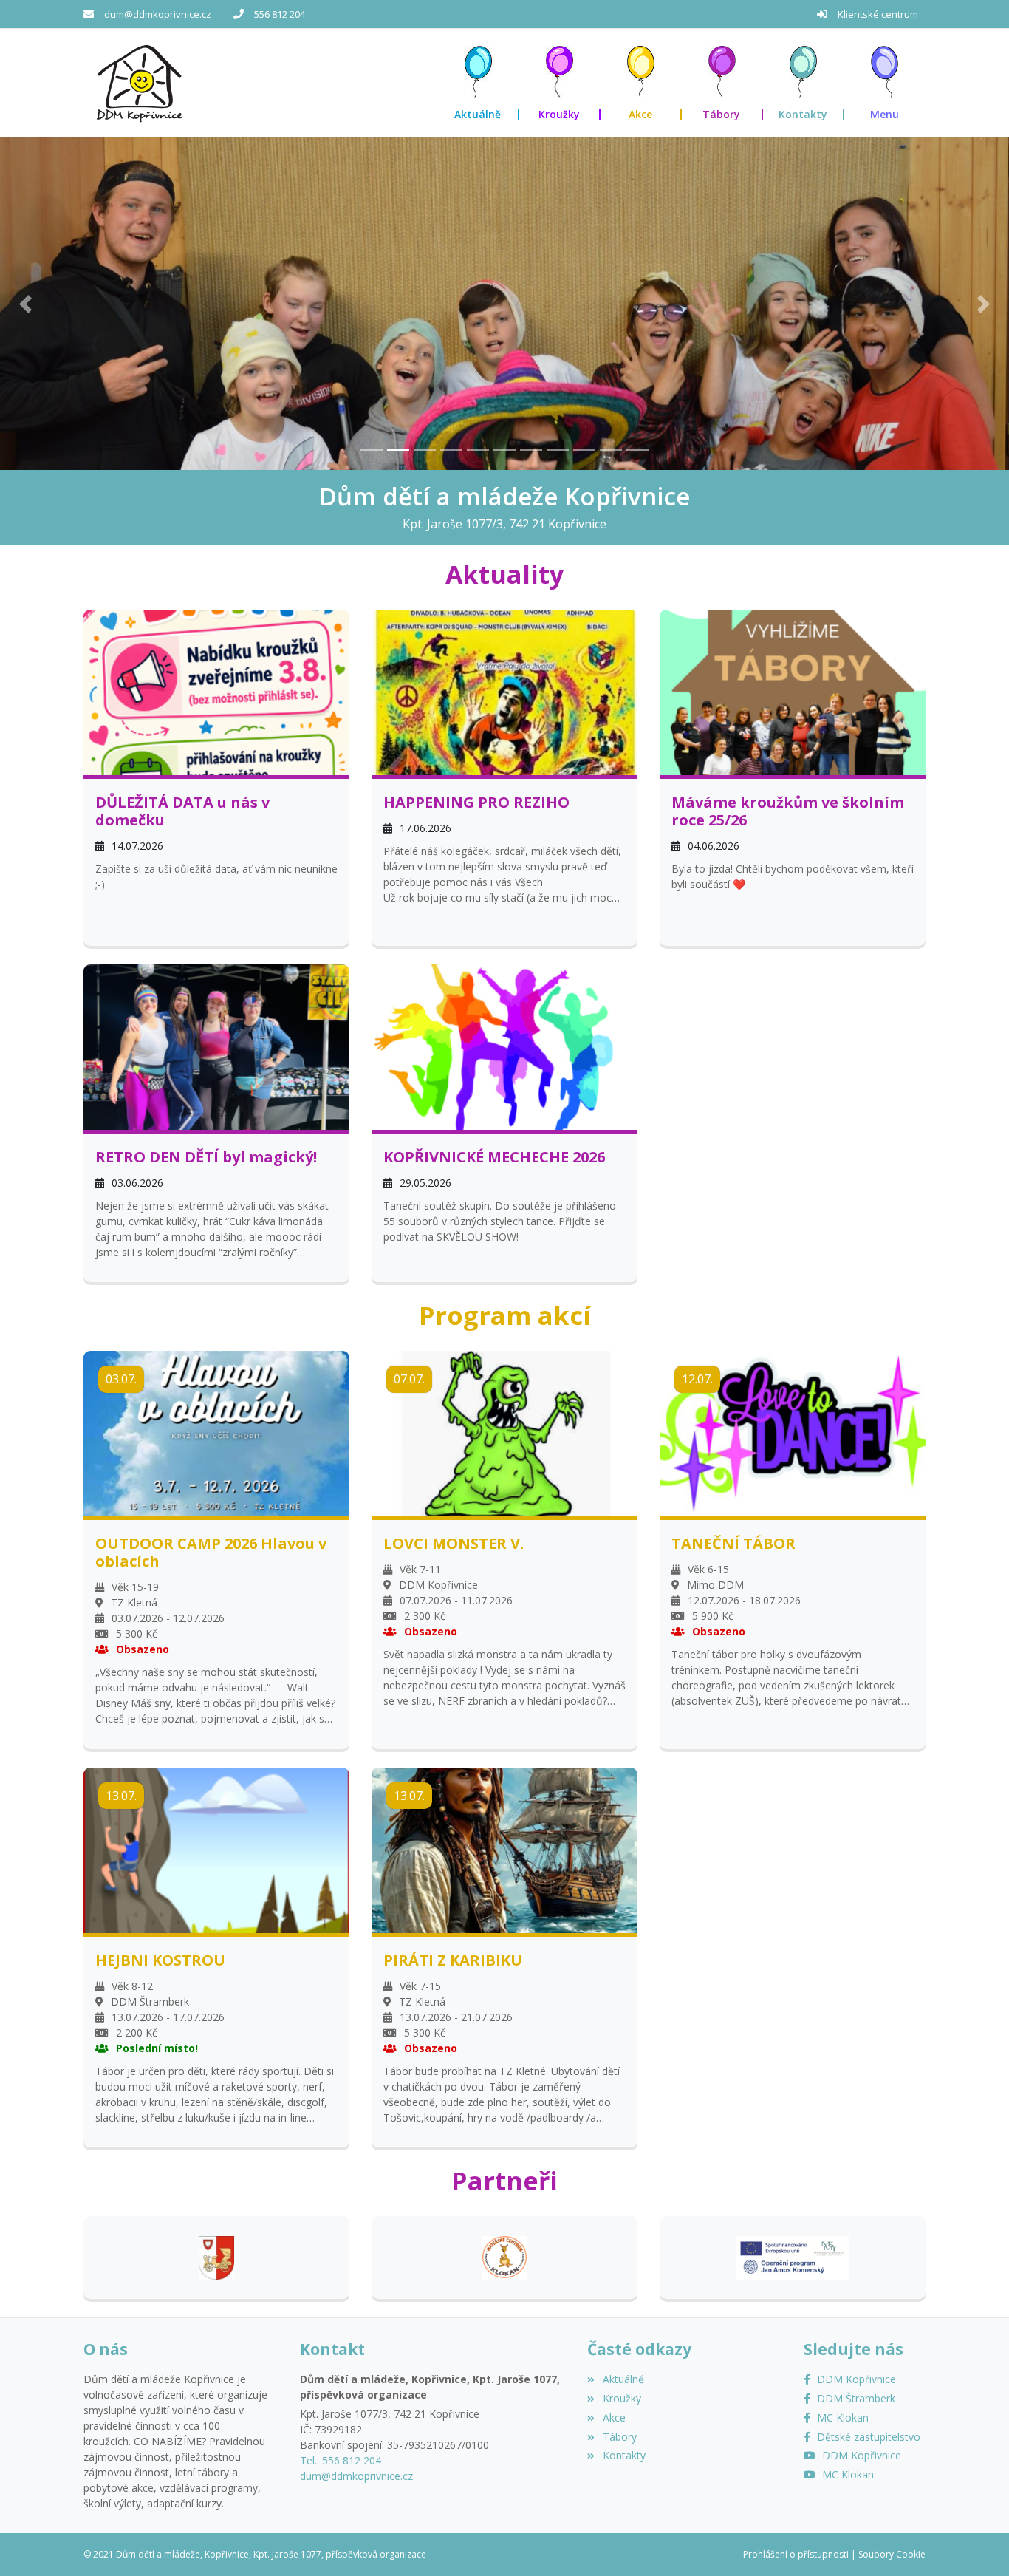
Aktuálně (623, 2379)
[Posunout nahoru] (976, 2543)
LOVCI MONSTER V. (454, 1544)
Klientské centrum (878, 14)
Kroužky (622, 2398)
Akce (614, 2417)
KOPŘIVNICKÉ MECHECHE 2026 (494, 1157)
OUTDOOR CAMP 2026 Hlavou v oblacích (211, 1553)
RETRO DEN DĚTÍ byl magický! (206, 1157)
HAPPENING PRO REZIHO (476, 803)
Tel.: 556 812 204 (341, 2460)
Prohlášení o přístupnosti (796, 2554)
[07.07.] (504, 1432)
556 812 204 (280, 14)
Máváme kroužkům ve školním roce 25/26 (788, 811)
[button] (885, 83)
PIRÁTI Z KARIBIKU (453, 1960)
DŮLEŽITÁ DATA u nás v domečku (182, 811)
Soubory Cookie (892, 2554)
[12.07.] (793, 1432)
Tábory (619, 2437)
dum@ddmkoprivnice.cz (158, 14)
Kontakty (624, 2455)
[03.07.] (216, 1432)
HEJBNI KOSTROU (160, 1960)
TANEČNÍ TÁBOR (733, 1544)
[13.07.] (216, 1848)
